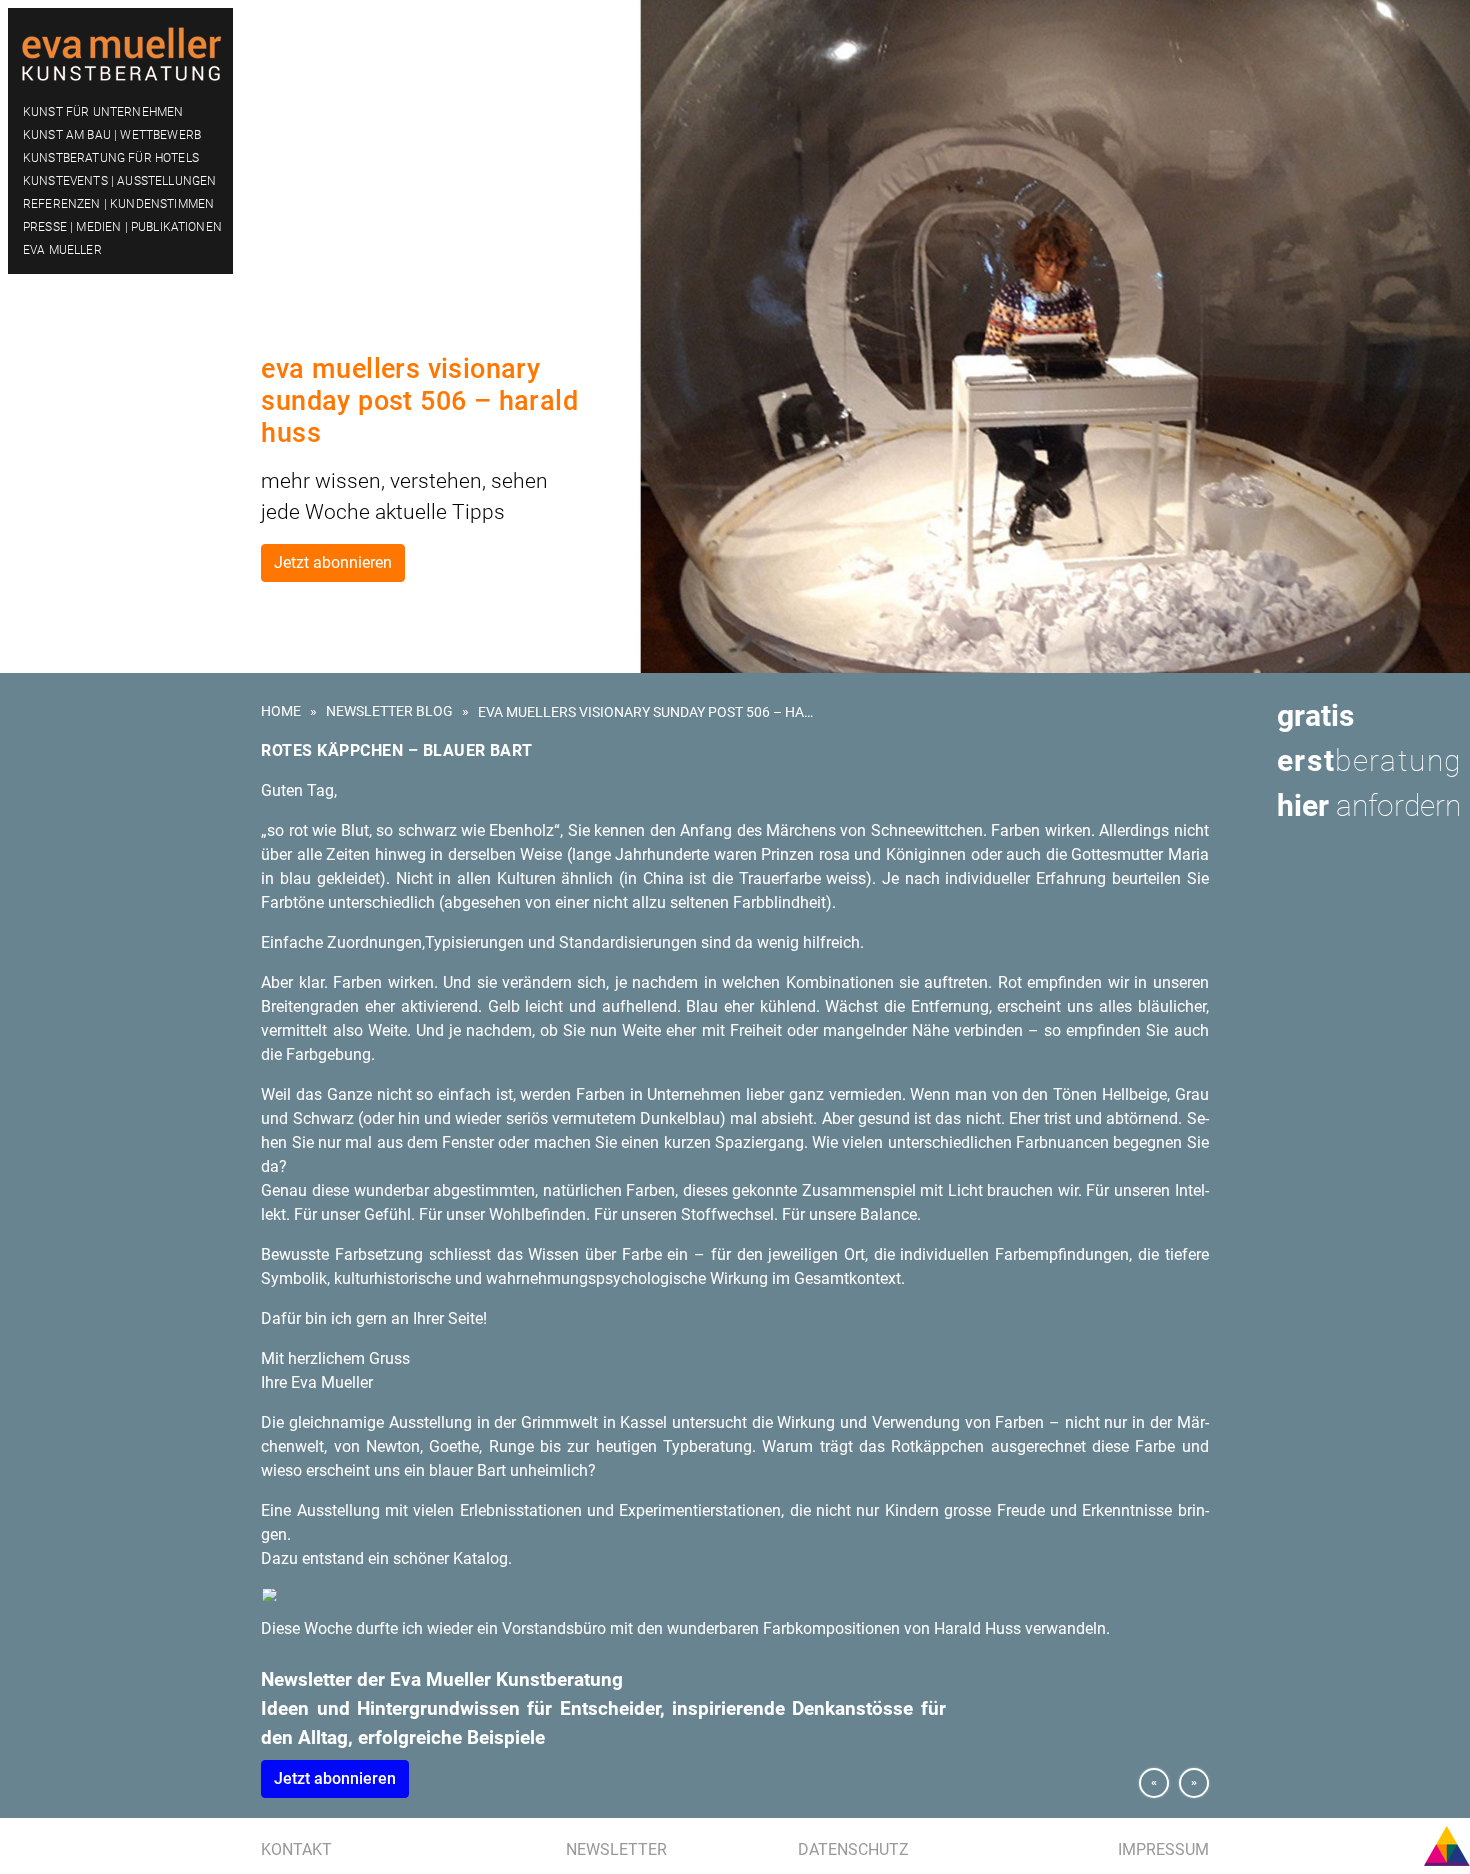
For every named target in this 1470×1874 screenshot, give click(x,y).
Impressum (1163, 1849)
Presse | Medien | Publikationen (122, 227)
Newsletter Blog (389, 711)
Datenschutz (853, 1849)
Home (281, 711)
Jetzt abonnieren (333, 562)
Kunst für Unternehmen (103, 112)
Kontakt (296, 1849)
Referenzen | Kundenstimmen (118, 204)
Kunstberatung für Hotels (111, 158)
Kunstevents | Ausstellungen (119, 181)
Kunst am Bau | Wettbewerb (112, 135)
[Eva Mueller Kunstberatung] (120, 51)
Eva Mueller (62, 250)
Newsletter (616, 1849)
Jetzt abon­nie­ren (335, 1778)
